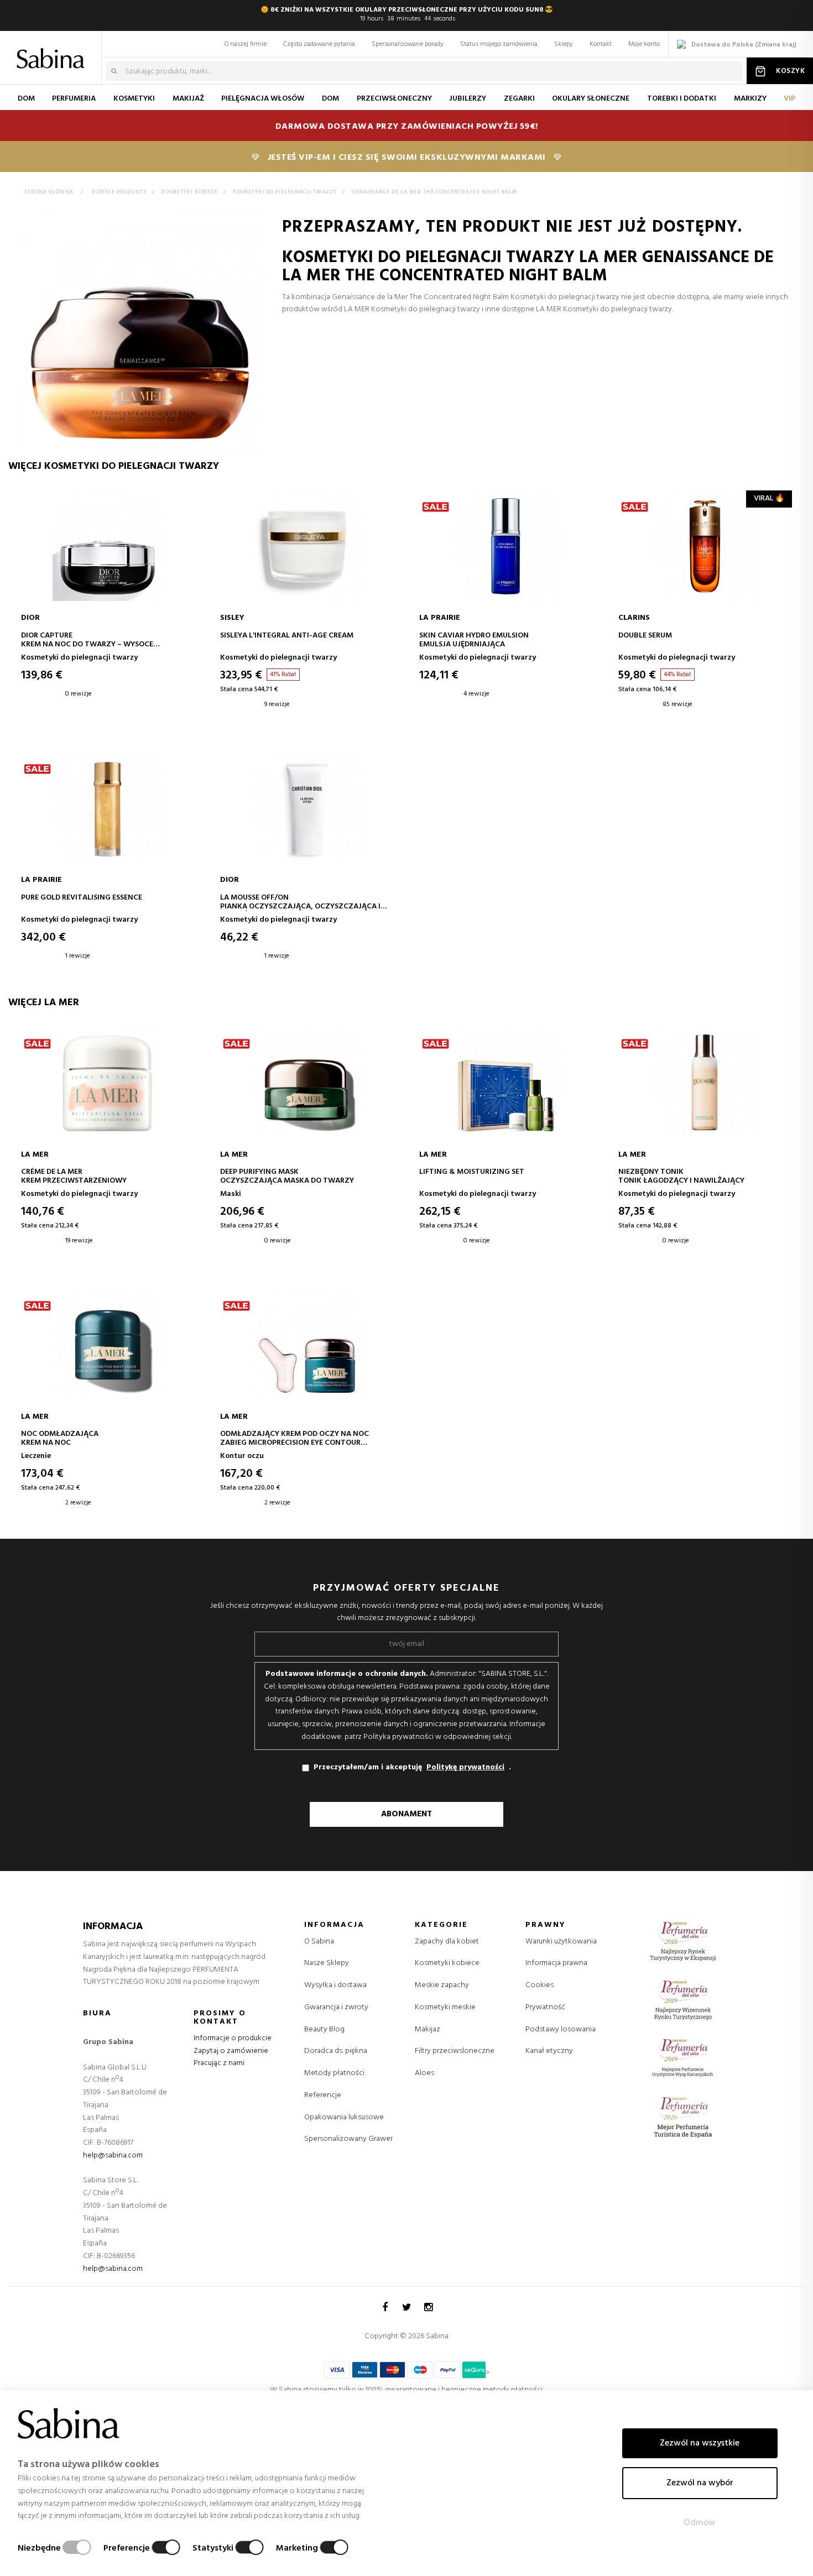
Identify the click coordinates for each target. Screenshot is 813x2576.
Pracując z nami (219, 2063)
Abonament (406, 1814)
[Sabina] (53, 51)
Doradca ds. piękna (336, 2051)
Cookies (540, 1985)
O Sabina (319, 1942)
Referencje (323, 2095)
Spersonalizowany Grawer (348, 2139)
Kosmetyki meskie (445, 2008)
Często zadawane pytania (319, 44)
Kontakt (601, 44)
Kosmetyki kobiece (447, 1963)
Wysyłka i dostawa (335, 1985)
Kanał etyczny (549, 2051)
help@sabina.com (113, 2156)
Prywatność (545, 2007)
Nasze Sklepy (327, 1963)
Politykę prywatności (465, 1768)
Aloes (424, 2073)
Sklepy (564, 44)
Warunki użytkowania (561, 1942)
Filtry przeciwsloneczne (455, 2051)
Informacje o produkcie (233, 2038)
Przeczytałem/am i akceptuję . (412, 1767)
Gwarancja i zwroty (336, 2007)
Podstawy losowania (561, 2029)
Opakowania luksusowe (344, 2117)
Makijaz (428, 2030)
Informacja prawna (556, 1963)
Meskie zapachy (442, 1985)
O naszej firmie (246, 44)
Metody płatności (334, 2073)
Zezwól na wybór (700, 2483)
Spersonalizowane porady (408, 44)
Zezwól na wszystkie (700, 2443)
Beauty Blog (324, 2029)
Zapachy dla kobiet (447, 1942)
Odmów (700, 2523)
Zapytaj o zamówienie (231, 2051)
